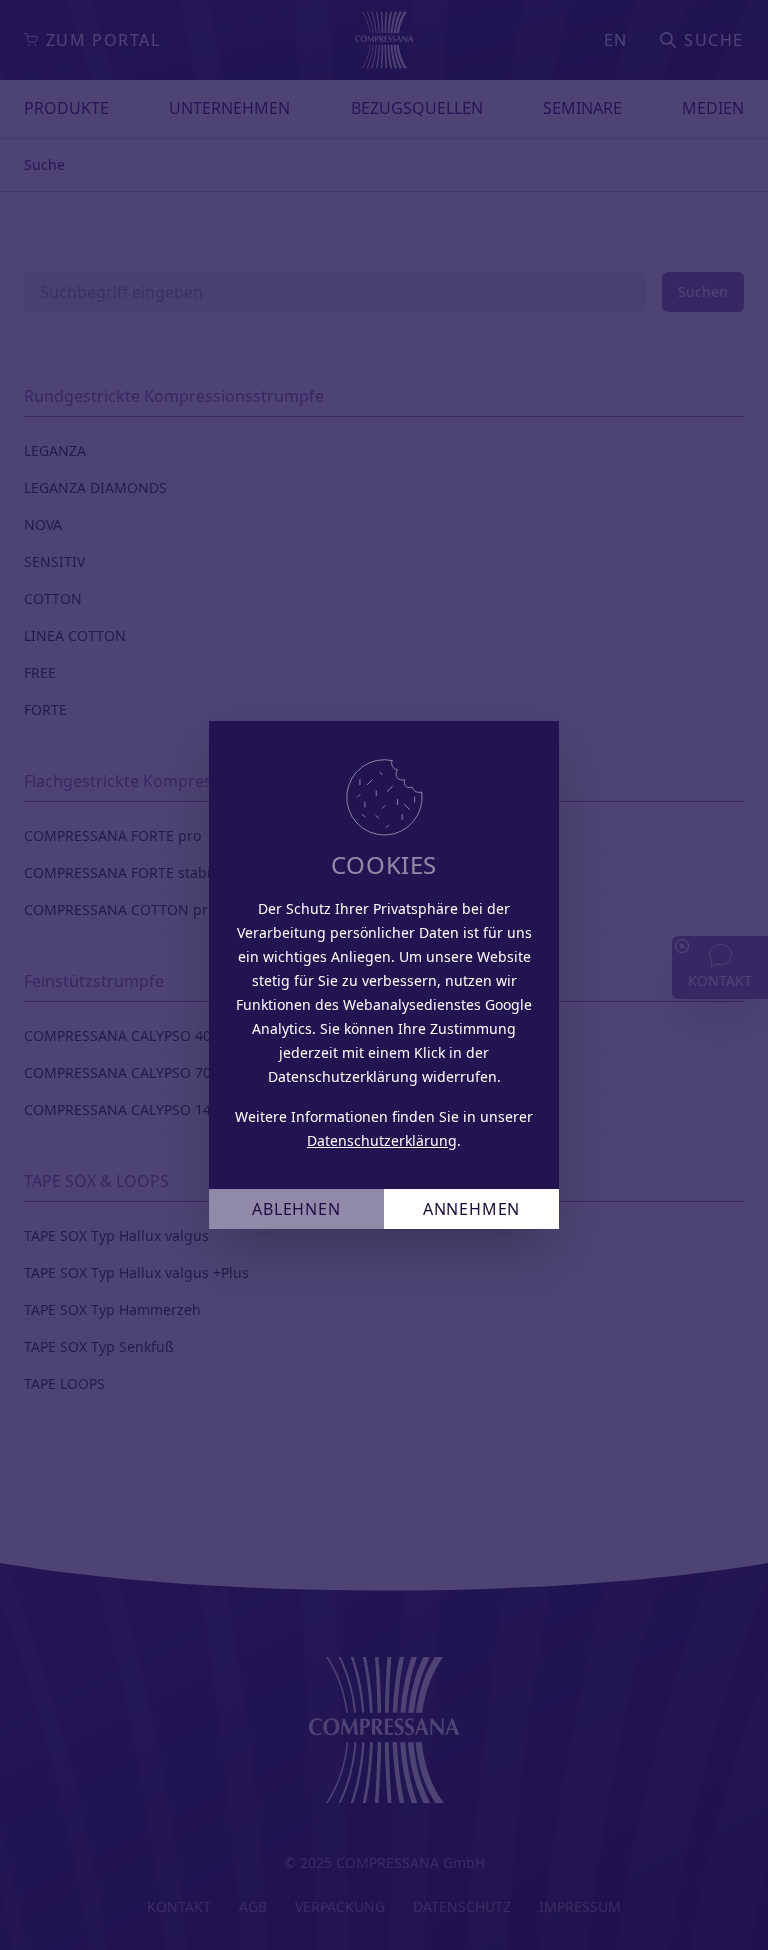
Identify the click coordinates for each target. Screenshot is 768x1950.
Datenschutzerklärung (382, 1140)
